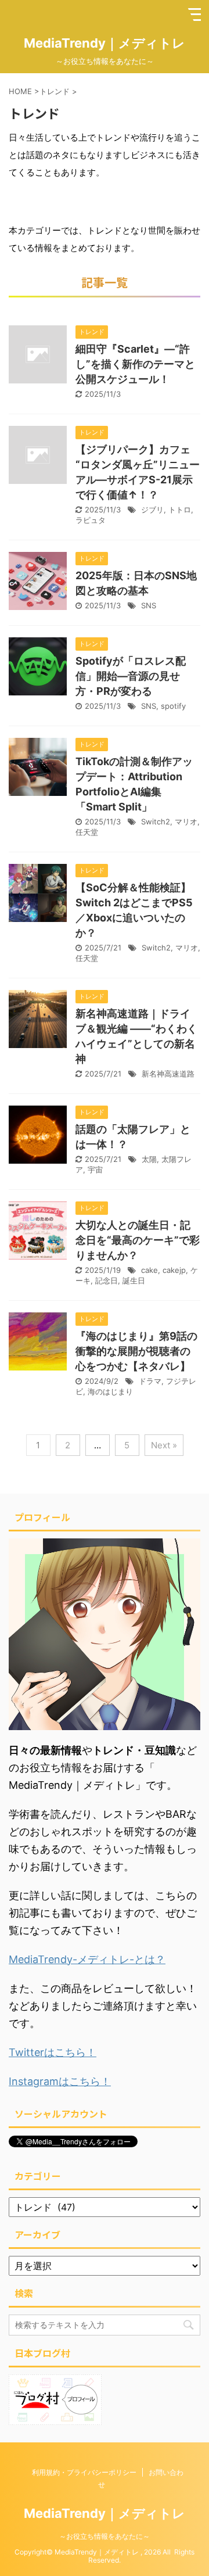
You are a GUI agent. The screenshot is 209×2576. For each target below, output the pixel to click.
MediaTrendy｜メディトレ (105, 43)
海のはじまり (110, 1391)
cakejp (174, 1270)
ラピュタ (91, 520)
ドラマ (150, 1381)
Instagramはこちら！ (60, 2081)
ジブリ (152, 510)
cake (149, 1270)
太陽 (149, 1159)
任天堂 (87, 832)
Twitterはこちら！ (53, 2052)
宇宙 (95, 1169)
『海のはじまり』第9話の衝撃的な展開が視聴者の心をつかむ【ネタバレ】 (136, 1351)
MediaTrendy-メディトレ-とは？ (87, 1959)
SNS (149, 605)
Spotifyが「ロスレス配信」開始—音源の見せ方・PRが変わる (131, 676)
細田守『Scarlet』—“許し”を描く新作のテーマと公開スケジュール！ (135, 364)
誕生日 (134, 1280)
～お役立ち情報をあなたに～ (105, 2536)
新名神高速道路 (168, 1074)
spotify (173, 706)
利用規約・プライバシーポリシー (84, 2472)
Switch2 (156, 821)
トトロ (180, 510)
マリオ (186, 821)
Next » (164, 1445)
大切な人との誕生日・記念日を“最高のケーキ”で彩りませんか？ (138, 1240)
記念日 (107, 1280)
